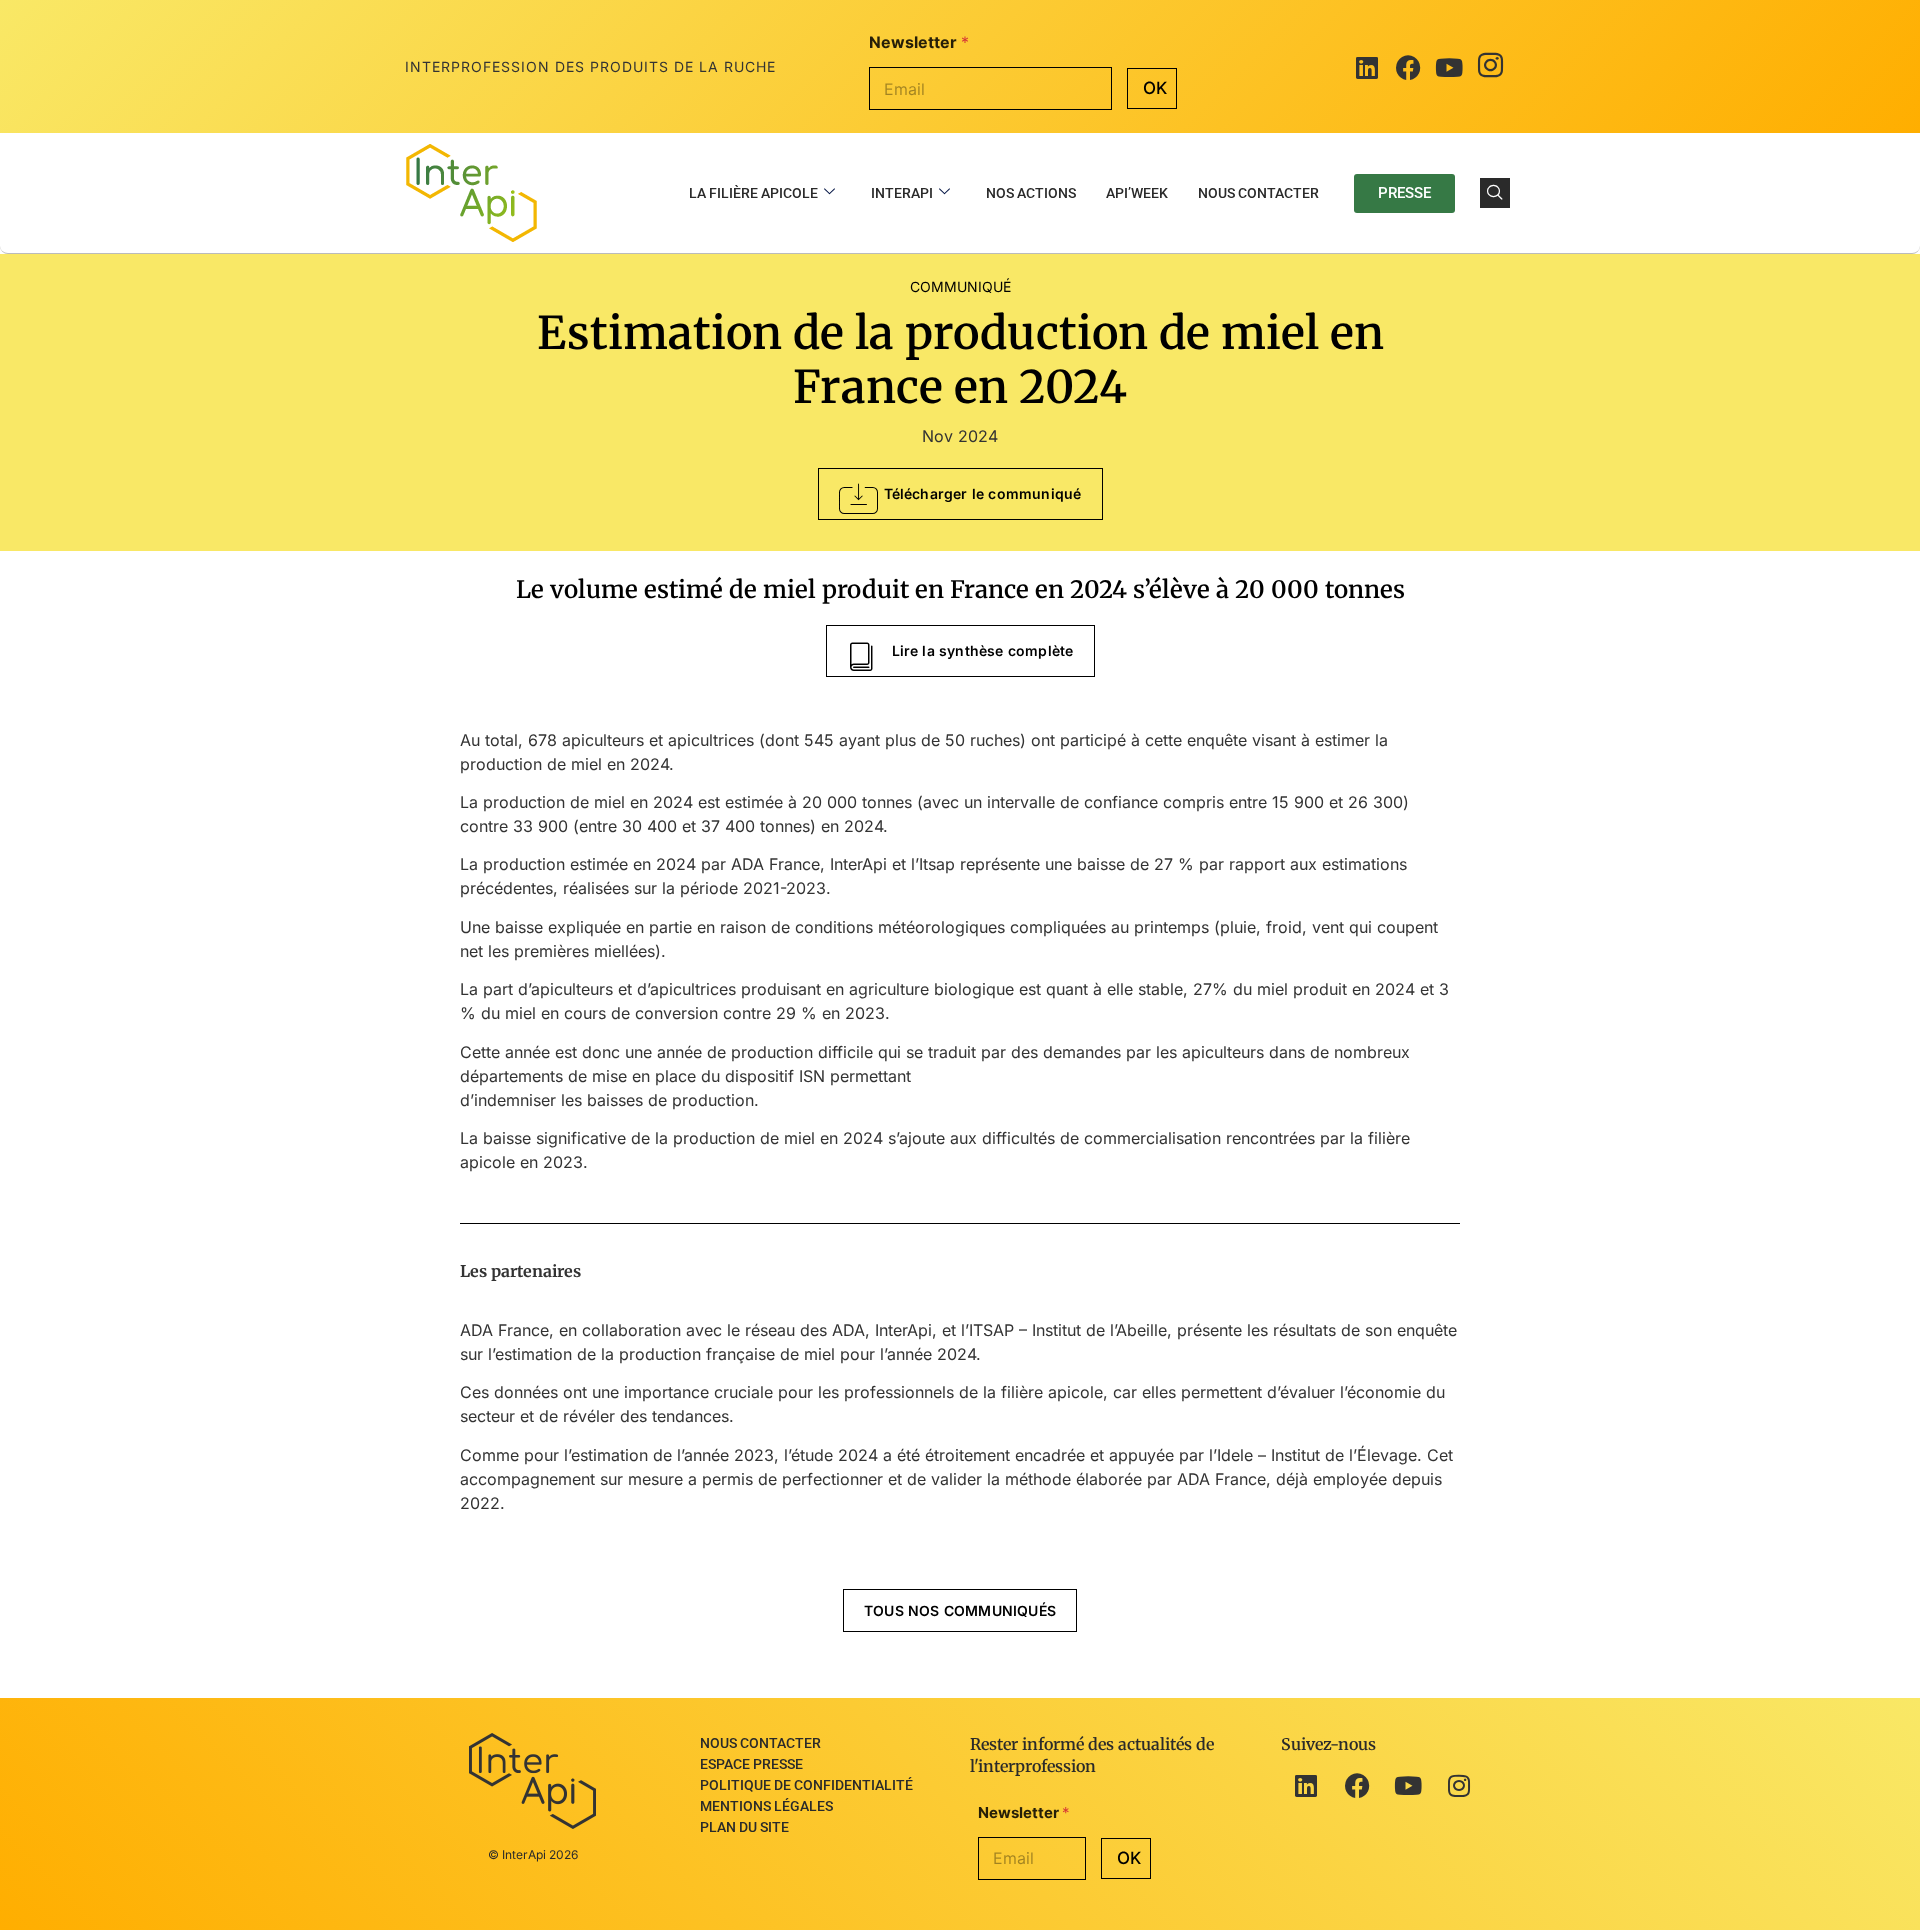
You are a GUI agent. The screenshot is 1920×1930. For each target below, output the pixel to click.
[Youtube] (1449, 67)
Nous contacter (1258, 193)
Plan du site (744, 1827)
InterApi (902, 193)
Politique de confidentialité (806, 1785)
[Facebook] (1408, 67)
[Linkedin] (1306, 1785)
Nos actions (1031, 193)
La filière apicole (753, 193)
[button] (1495, 193)
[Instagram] (1490, 67)
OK (1155, 88)
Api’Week (1137, 193)
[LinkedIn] (1367, 67)
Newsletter (919, 42)
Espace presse (751, 1764)
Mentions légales (766, 1806)
